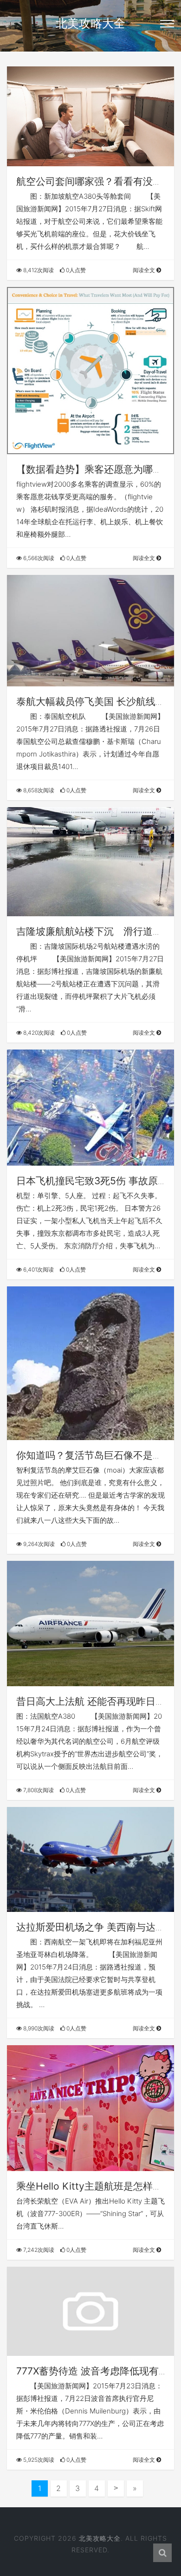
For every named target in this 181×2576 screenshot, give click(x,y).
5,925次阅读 (38, 2460)
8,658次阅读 (38, 790)
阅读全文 (145, 270)
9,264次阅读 (38, 1544)
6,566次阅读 (38, 558)
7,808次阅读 (38, 1790)
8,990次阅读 (38, 2028)
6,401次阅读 (38, 1269)
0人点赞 (75, 270)
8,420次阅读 (38, 1033)
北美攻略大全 (90, 23)
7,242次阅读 (38, 2250)
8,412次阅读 (38, 270)
